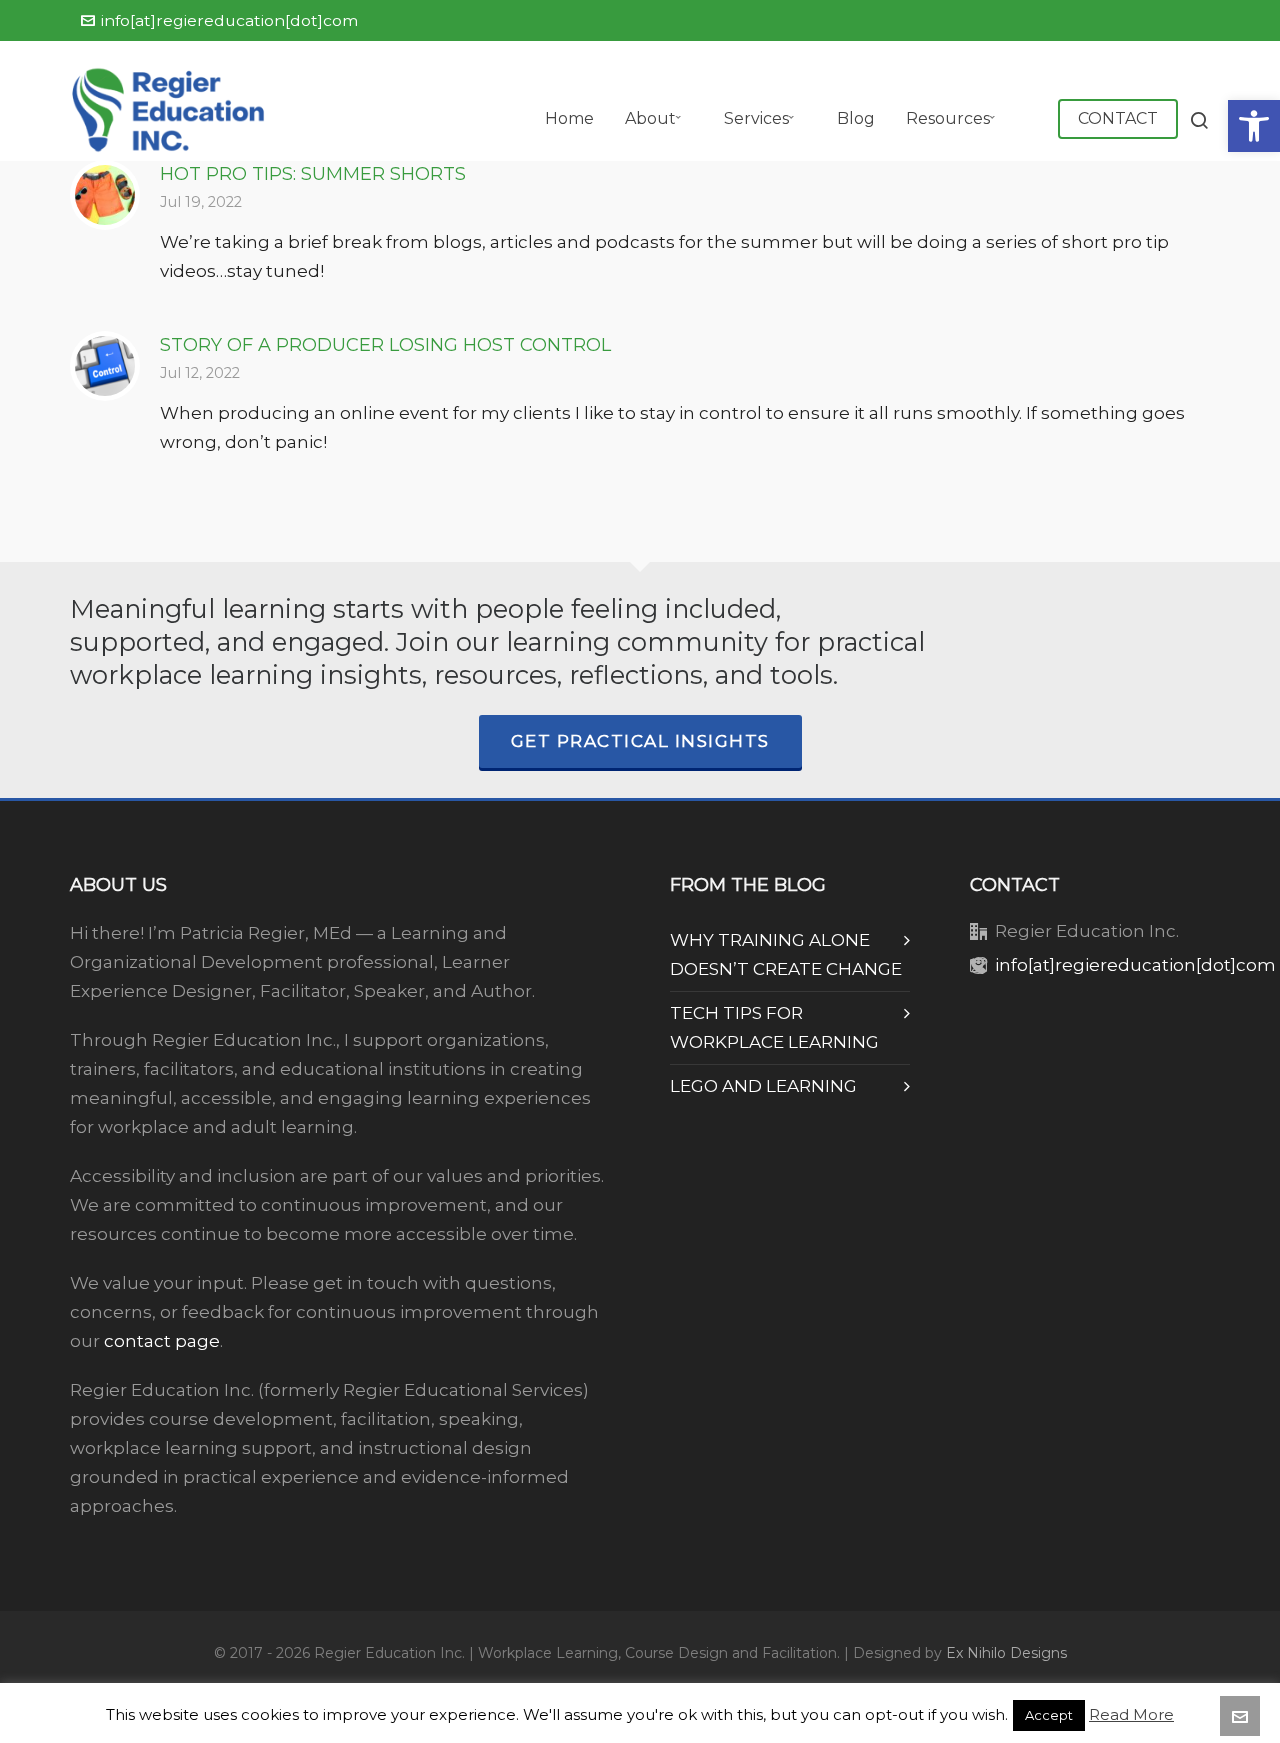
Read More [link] (1131, 1714)
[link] (1254, 126)
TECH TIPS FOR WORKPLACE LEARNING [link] (774, 1027)
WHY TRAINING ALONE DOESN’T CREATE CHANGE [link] (786, 954)
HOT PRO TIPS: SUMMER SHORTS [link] (313, 174)
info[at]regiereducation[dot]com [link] (229, 20)
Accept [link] (1049, 1715)
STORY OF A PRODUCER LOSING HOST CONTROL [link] (385, 345)
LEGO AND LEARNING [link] (763, 1086)
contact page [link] (162, 1341)
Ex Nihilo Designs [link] (1006, 1653)
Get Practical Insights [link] (640, 741)
